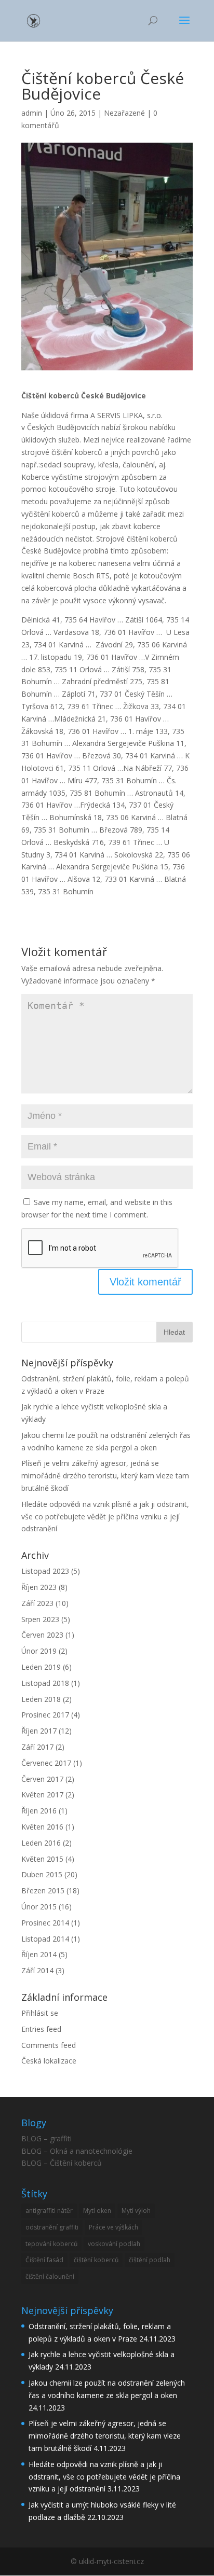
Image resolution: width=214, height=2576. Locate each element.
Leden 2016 (41, 1843)
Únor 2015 (39, 1907)
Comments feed (49, 2045)
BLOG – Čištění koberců (62, 2163)
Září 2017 (37, 1747)
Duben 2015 (42, 1874)
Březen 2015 (43, 1891)
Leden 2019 (41, 1667)
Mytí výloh (136, 2211)
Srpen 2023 (40, 1619)
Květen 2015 (42, 1859)
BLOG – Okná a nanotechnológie (77, 2151)
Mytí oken (97, 2211)
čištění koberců (96, 2260)
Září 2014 (37, 1970)
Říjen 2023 (39, 1587)
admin (32, 113)
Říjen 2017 (39, 1731)
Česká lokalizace (49, 2061)
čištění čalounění (50, 2276)
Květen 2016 (42, 1827)
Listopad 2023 (45, 1571)
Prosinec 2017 (45, 1715)
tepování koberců (51, 2244)
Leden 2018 (41, 1699)
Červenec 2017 (46, 1763)
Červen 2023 (42, 1635)
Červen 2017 (42, 1779)
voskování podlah (114, 2244)
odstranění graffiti (52, 2227)
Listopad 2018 (45, 1683)
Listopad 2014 (45, 1939)
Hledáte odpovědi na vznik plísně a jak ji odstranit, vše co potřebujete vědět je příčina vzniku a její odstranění (105, 1516)
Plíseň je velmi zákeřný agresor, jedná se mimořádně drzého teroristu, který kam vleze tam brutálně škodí (105, 1476)
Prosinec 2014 (45, 1923)
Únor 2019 (39, 1651)
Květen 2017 (42, 1795)
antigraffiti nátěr (49, 2211)
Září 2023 (37, 1603)
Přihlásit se (40, 2013)
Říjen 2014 (39, 1954)
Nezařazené (124, 113)
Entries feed (41, 2029)
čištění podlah (150, 2260)
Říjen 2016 (39, 1811)
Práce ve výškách (113, 2227)
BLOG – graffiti (46, 2138)
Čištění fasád (44, 2260)
